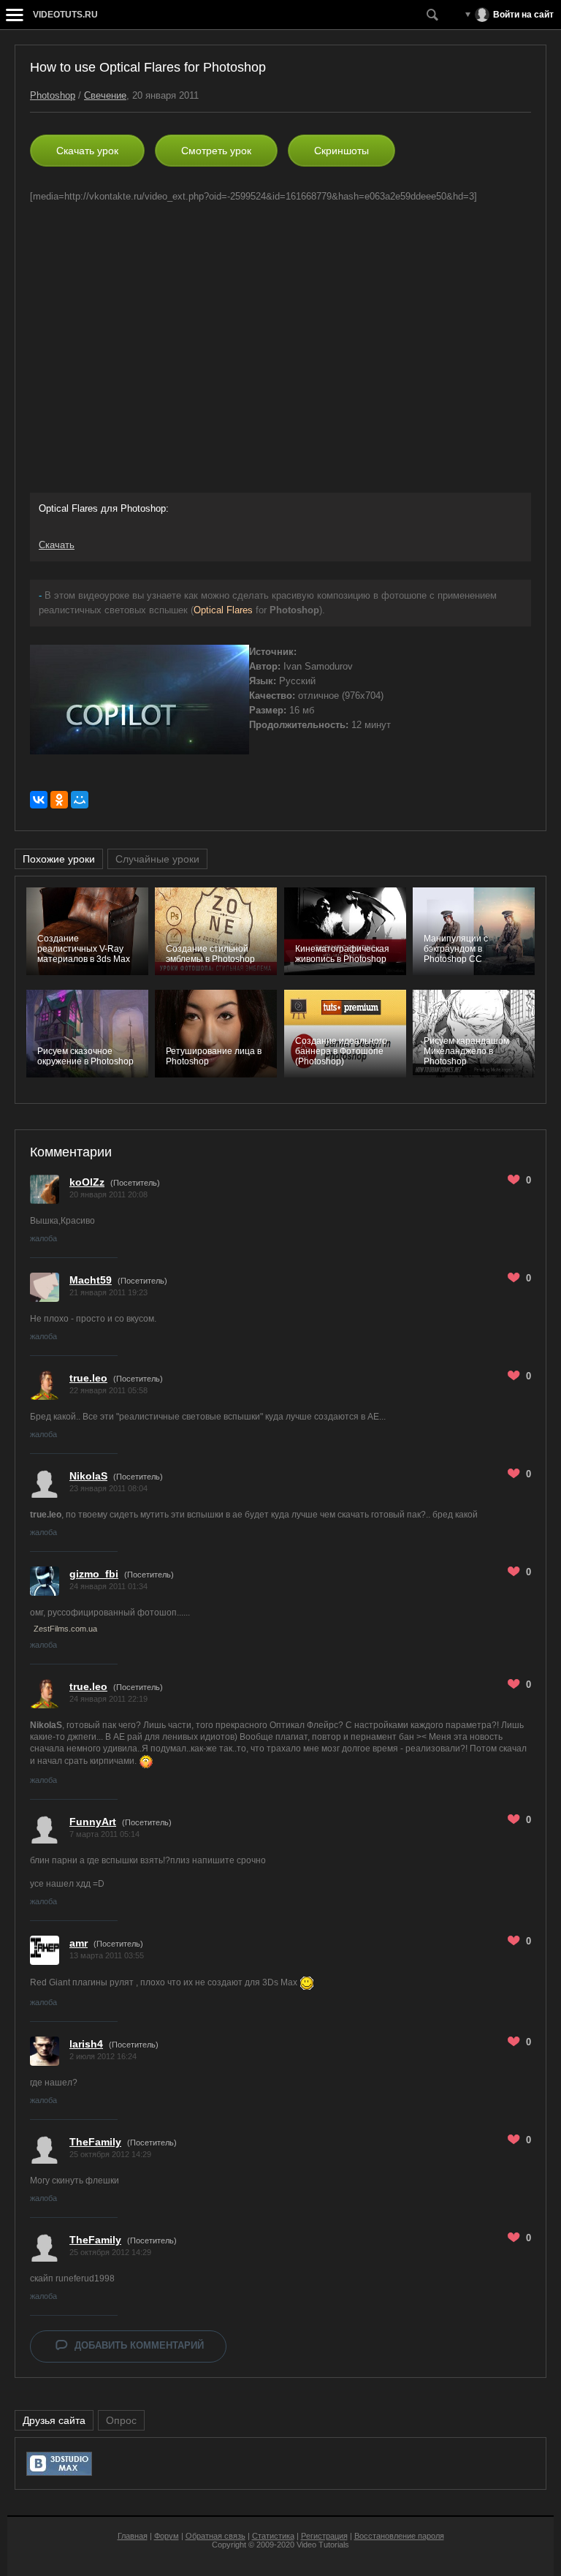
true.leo (88, 1378)
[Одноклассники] (59, 800)
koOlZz (87, 1182)
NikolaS (88, 1476)
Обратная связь (215, 2536)
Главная (133, 2536)
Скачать (57, 545)
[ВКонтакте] (39, 800)
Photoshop (53, 95)
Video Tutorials (323, 2545)
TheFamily (95, 2142)
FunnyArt (93, 1822)
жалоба (43, 1238)
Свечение (105, 95)
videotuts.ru (65, 15)
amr (79, 1943)
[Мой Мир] (80, 800)
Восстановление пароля (399, 2536)
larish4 (86, 2044)
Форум (167, 2536)
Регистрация (324, 2536)
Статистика (273, 2536)
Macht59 (91, 1280)
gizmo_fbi (94, 1574)
